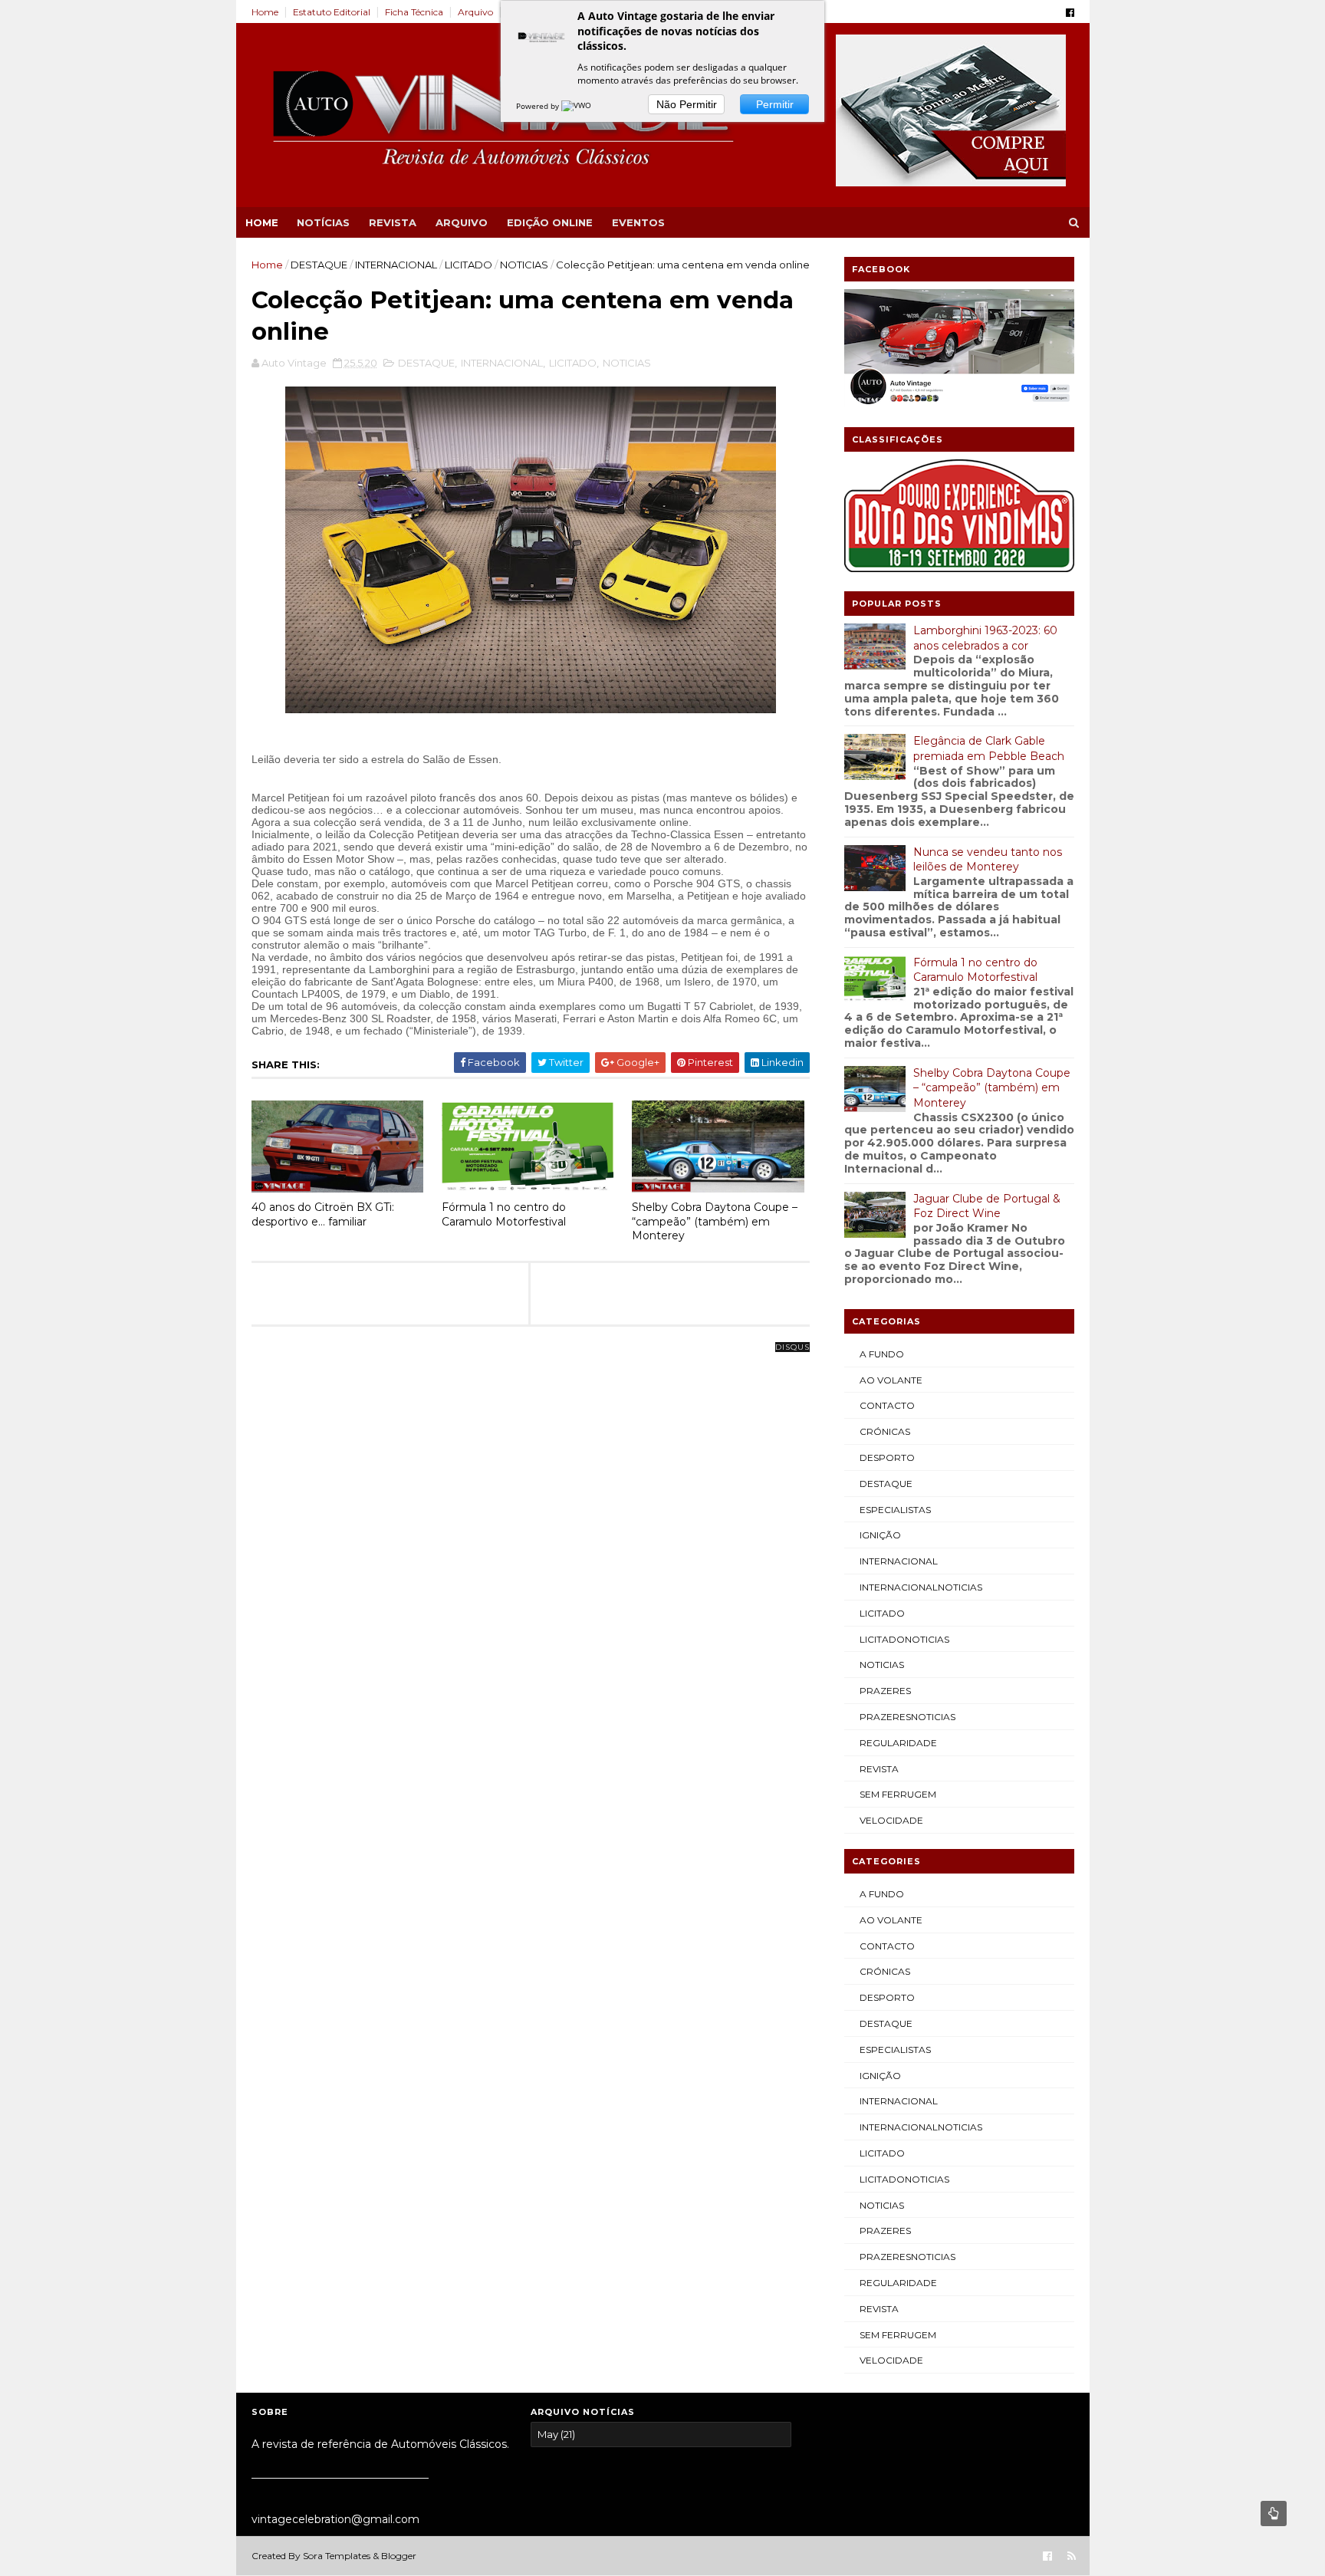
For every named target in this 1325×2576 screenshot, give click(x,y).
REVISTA (393, 222)
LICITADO (469, 265)
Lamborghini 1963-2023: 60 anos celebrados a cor (985, 638)
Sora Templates (337, 2556)
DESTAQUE (319, 265)
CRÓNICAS (885, 1431)
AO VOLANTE (891, 1380)
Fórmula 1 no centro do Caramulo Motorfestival (504, 1214)
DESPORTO (887, 1457)
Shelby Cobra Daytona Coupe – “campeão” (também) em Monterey (715, 1221)
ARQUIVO (462, 222)
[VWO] (577, 106)
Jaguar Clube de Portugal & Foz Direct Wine (987, 1206)
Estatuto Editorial (332, 12)
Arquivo (475, 12)
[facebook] (1070, 13)
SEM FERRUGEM (898, 1794)
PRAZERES (885, 1691)
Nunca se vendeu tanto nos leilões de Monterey (988, 860)
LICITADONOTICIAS (904, 1639)
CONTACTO (887, 1405)
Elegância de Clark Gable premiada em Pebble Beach (989, 748)
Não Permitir (687, 104)
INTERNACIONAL (396, 265)
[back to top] (1274, 2513)
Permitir (775, 104)
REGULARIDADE (898, 1743)
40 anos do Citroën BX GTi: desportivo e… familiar (323, 1214)
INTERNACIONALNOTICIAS (921, 1587)
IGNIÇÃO (880, 1535)
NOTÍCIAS (323, 222)
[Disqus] (531, 1539)
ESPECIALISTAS (895, 1510)
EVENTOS (638, 222)
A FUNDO (882, 1354)
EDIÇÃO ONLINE (550, 222)
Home (265, 12)
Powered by (539, 106)
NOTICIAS (524, 265)
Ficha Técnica (414, 12)
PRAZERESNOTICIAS (907, 1717)
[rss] (1072, 2556)
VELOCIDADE (891, 1820)
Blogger (399, 2556)
